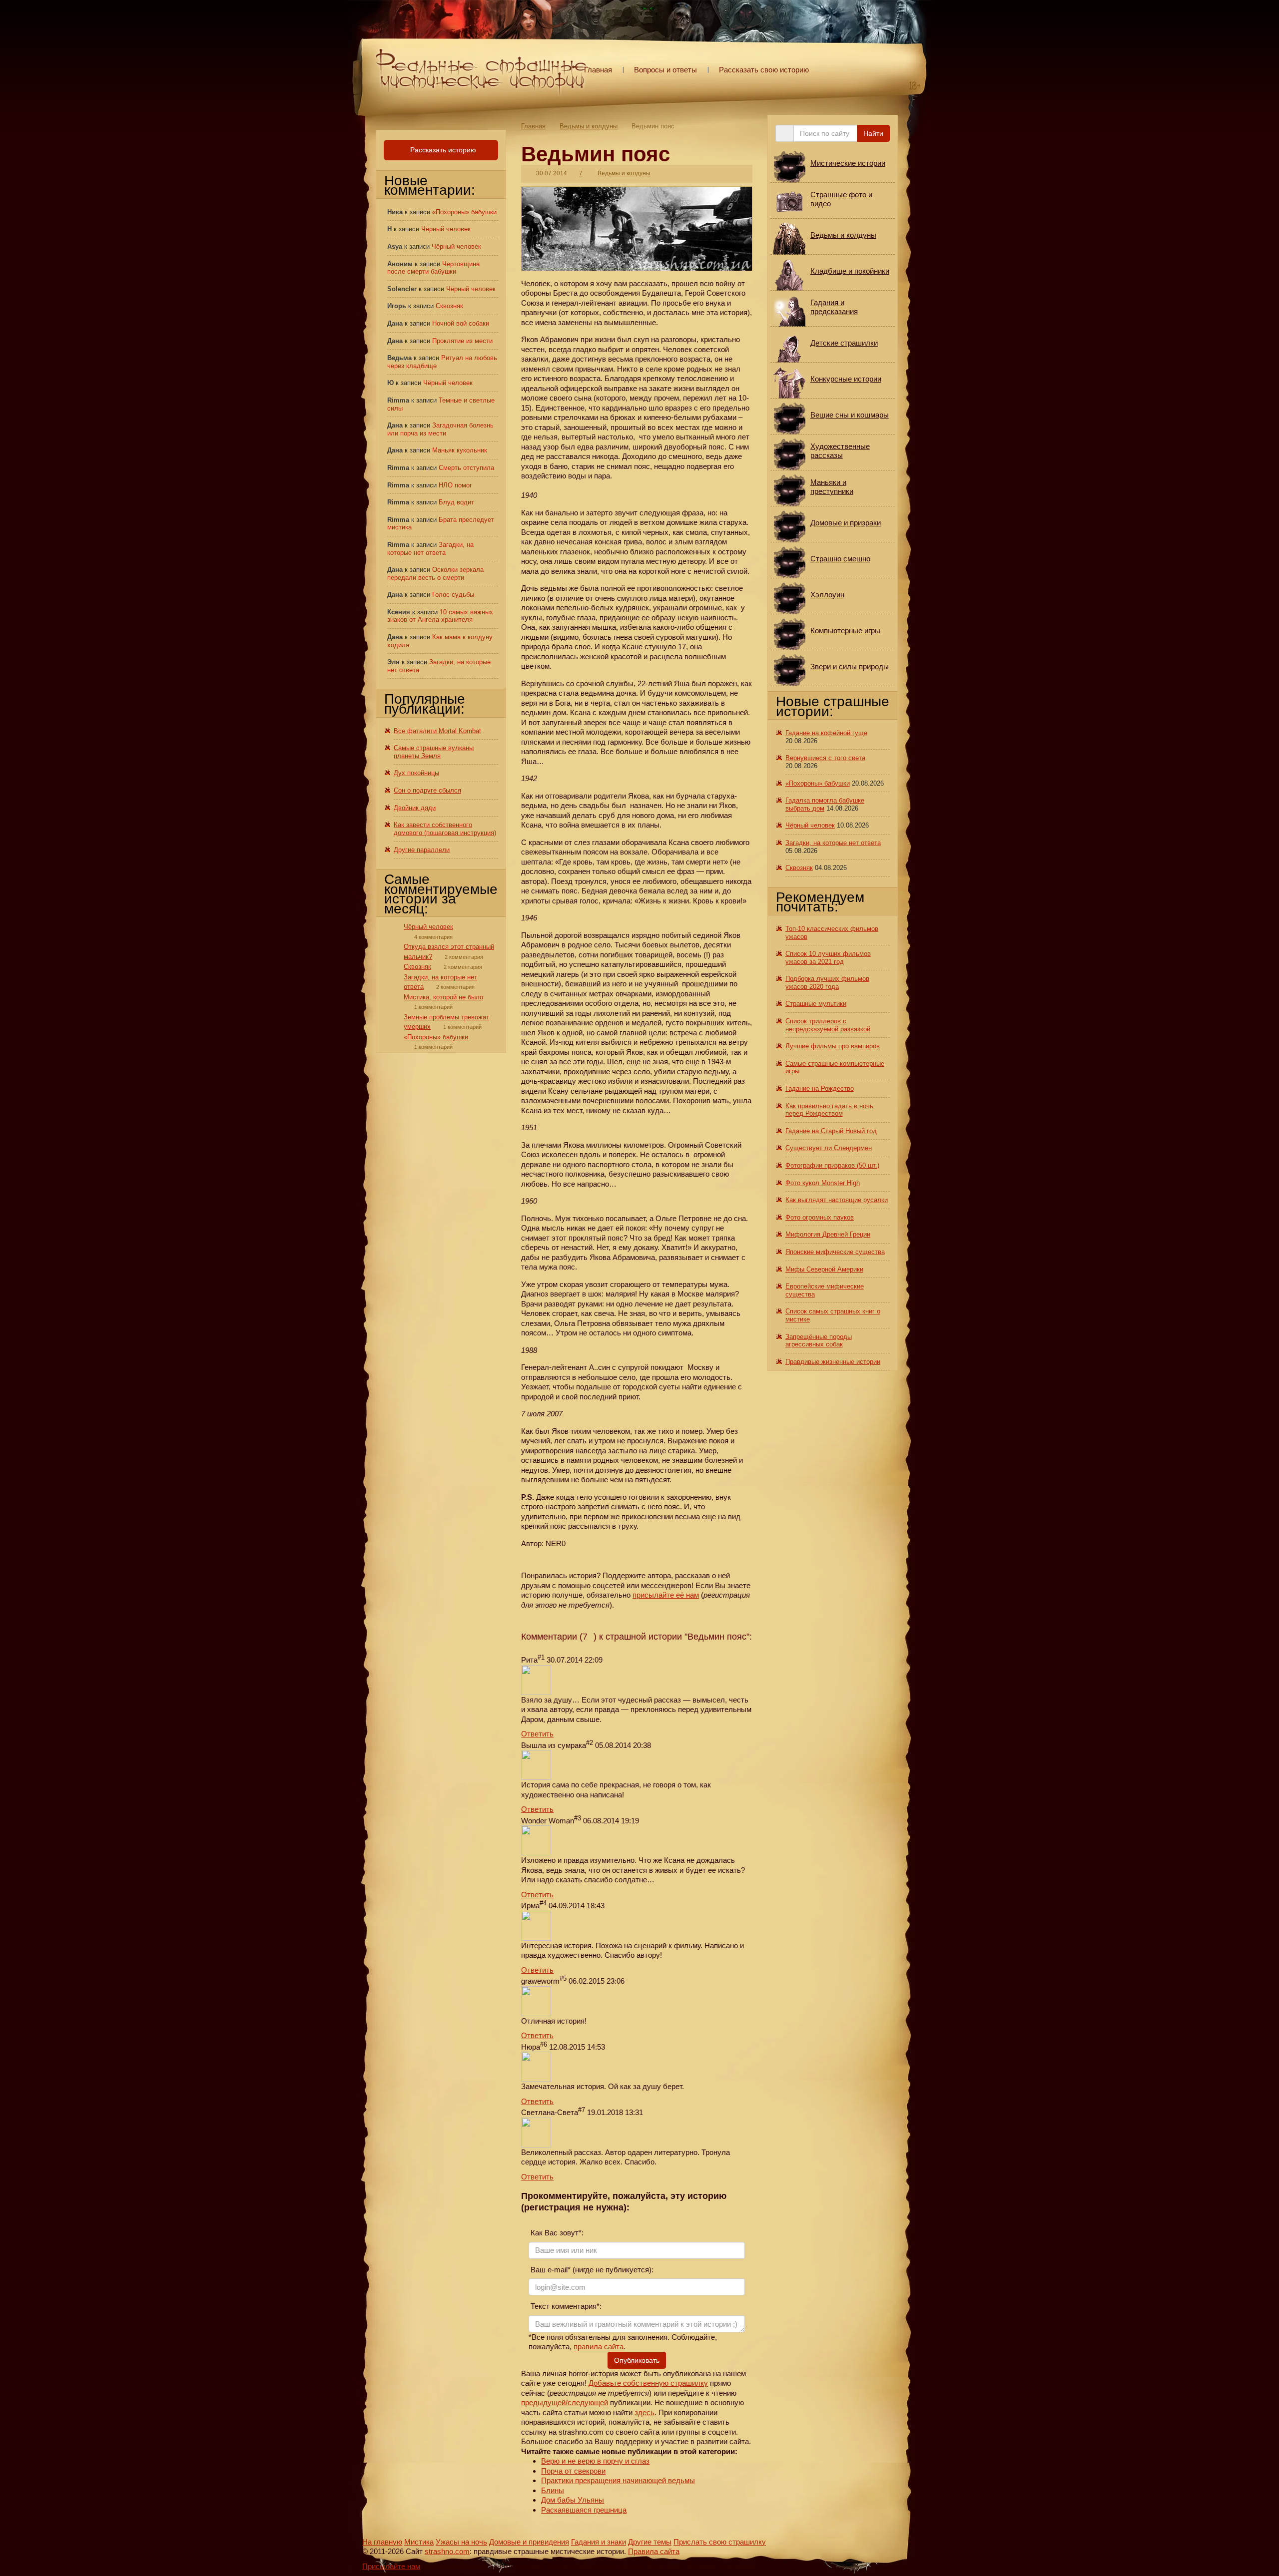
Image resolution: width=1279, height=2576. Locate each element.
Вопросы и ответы (665, 70)
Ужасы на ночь (461, 2542)
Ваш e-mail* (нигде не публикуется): (591, 2270)
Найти (873, 133)
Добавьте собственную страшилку (648, 2383)
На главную (382, 2542)
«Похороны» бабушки (464, 212)
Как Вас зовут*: (556, 2233)
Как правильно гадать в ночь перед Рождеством (829, 1110)
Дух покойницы (416, 773)
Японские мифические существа (835, 1252)
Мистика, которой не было (443, 997)
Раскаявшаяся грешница (584, 2510)
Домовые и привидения (529, 2542)
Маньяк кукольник (460, 450)
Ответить (537, 1734)
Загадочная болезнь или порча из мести (440, 429)
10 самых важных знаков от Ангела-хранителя (440, 616)
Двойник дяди (415, 808)
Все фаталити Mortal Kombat (437, 731)
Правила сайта (654, 2551)
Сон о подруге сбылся (427, 790)
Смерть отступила (466, 468)
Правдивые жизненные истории (833, 1362)
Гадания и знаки (599, 2542)
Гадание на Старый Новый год (831, 1131)
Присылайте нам (391, 2566)
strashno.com (447, 2551)
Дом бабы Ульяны (573, 2500)
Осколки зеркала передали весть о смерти (435, 574)
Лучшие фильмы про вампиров (833, 1046)
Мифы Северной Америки (824, 1269)
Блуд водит (456, 502)
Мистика (419, 2542)
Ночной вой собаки (461, 323)
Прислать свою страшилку (720, 2542)
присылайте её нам (666, 1595)
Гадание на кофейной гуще (826, 733)
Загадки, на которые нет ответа (430, 549)
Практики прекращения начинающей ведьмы (618, 2480)
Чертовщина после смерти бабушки (433, 268)
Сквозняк (449, 306)
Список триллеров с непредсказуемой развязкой (828, 1025)
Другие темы (650, 2542)
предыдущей (543, 2402)
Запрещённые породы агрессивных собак (819, 1341)
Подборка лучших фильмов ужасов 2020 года (827, 983)
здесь (644, 2412)
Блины (553, 2490)
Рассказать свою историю (764, 70)
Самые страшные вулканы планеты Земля (434, 752)
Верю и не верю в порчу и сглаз (595, 2461)
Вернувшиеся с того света (825, 758)
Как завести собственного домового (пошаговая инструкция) (445, 829)
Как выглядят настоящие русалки (837, 1200)
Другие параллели (422, 850)
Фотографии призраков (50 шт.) (832, 1165)
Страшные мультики (816, 1004)
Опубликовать (637, 2360)
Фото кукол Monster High (823, 1183)
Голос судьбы (453, 595)
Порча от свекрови (573, 2471)
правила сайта (599, 2347)
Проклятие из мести (462, 341)
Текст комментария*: (565, 2306)
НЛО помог (455, 485)
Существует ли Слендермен (829, 1148)
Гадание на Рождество (820, 1088)
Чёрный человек (446, 229)
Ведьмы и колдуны (589, 126)
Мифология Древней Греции (828, 1234)
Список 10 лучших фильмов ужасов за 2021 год (828, 958)
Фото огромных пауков (820, 1217)
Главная (598, 70)
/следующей (587, 2402)
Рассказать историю (442, 150)
